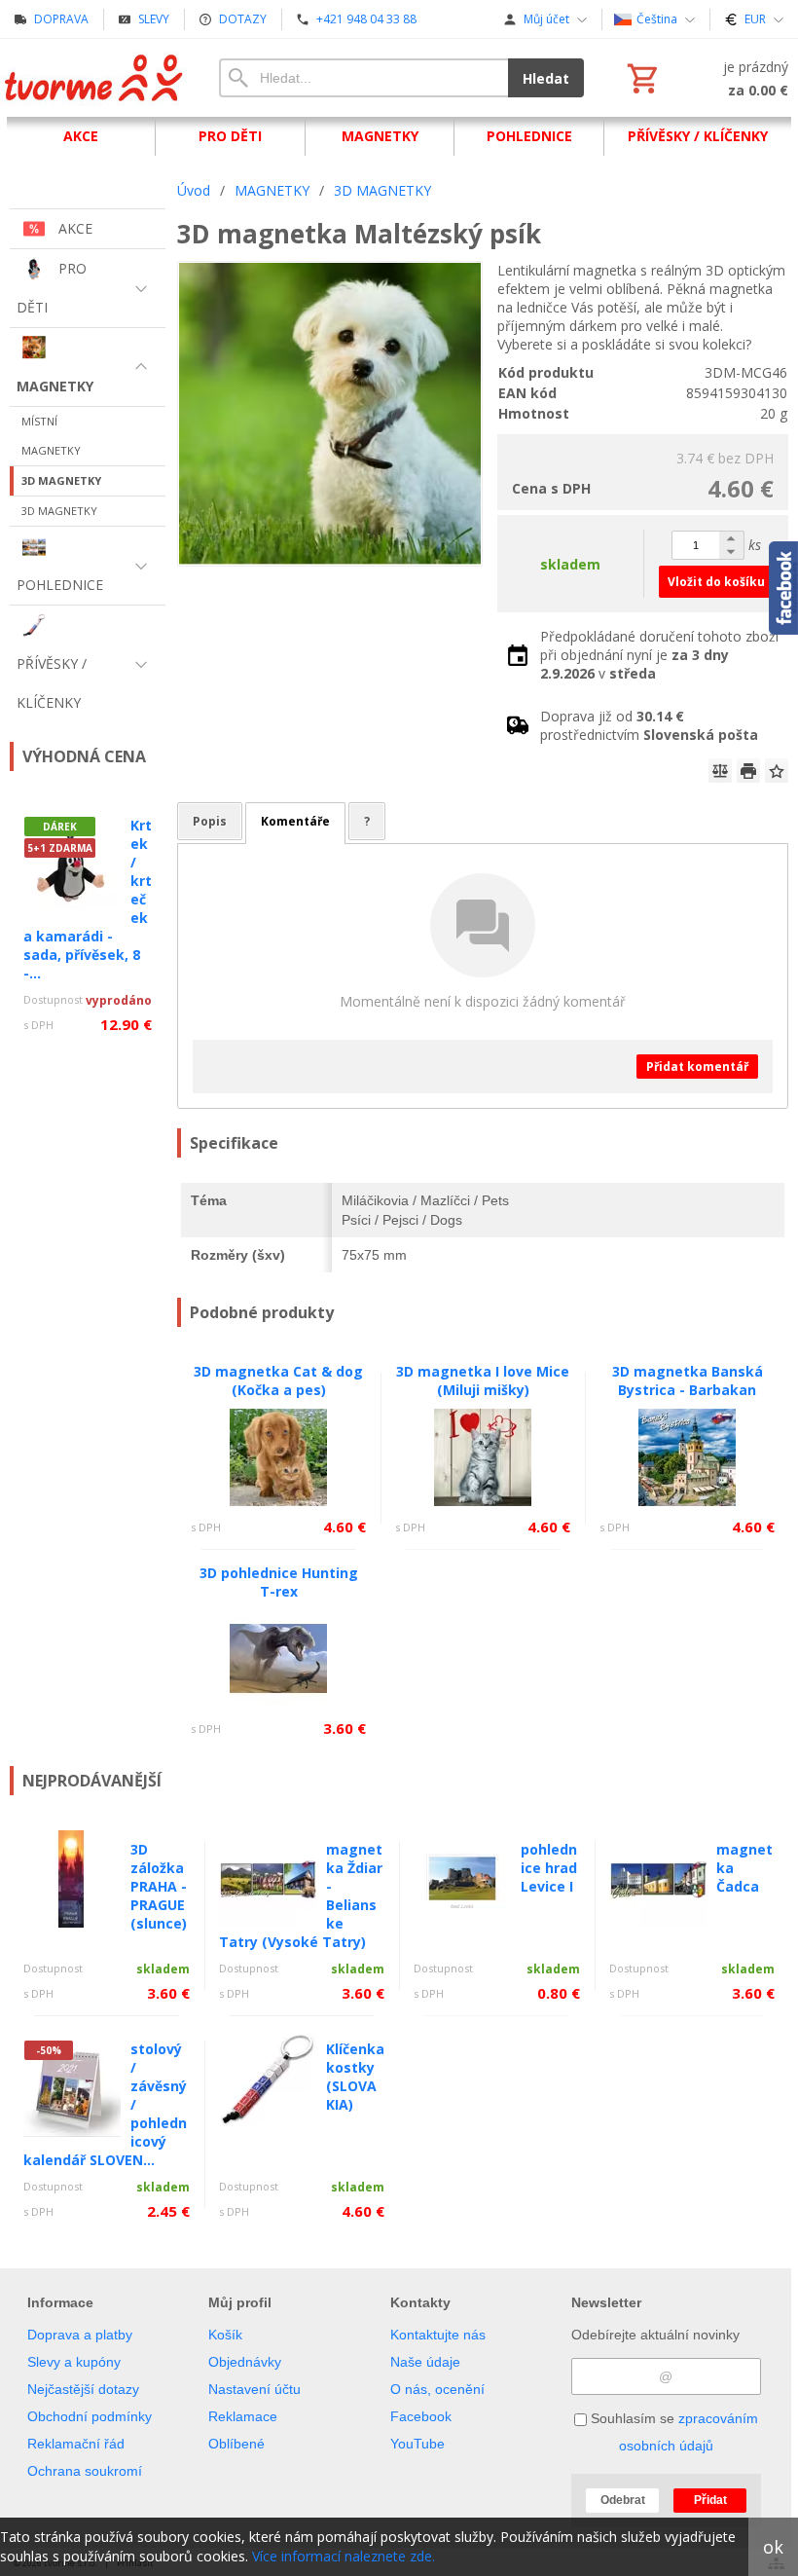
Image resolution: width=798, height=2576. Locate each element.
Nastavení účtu (254, 2389)
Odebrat (623, 2500)
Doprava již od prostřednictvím (649, 725)
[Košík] (706, 78)
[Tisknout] (748, 771)
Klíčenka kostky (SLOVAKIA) (355, 2077)
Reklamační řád (76, 2444)
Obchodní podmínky (90, 2416)
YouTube (417, 2444)
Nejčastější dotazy (83, 2389)
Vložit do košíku (716, 582)
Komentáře (295, 821)
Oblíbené (236, 2444)
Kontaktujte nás (438, 2335)
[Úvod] (95, 78)
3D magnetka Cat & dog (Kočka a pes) (278, 1380)
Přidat (710, 2500)
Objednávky (245, 2362)
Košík (225, 2335)
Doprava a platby (80, 2335)
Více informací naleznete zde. (344, 2556)
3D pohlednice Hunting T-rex (279, 1582)
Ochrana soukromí (85, 2471)
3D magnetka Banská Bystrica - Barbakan (688, 1380)
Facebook (421, 2416)
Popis (210, 821)
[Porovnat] (720, 771)
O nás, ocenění (437, 2389)
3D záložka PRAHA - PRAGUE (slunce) (159, 1886)
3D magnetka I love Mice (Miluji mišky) (483, 1380)
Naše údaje (425, 2362)
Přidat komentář (697, 1067)
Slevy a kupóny (74, 2362)
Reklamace (243, 2416)
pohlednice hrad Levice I (549, 1868)
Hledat (546, 78)
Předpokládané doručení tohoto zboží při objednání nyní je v (659, 655)
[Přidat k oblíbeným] (777, 771)
